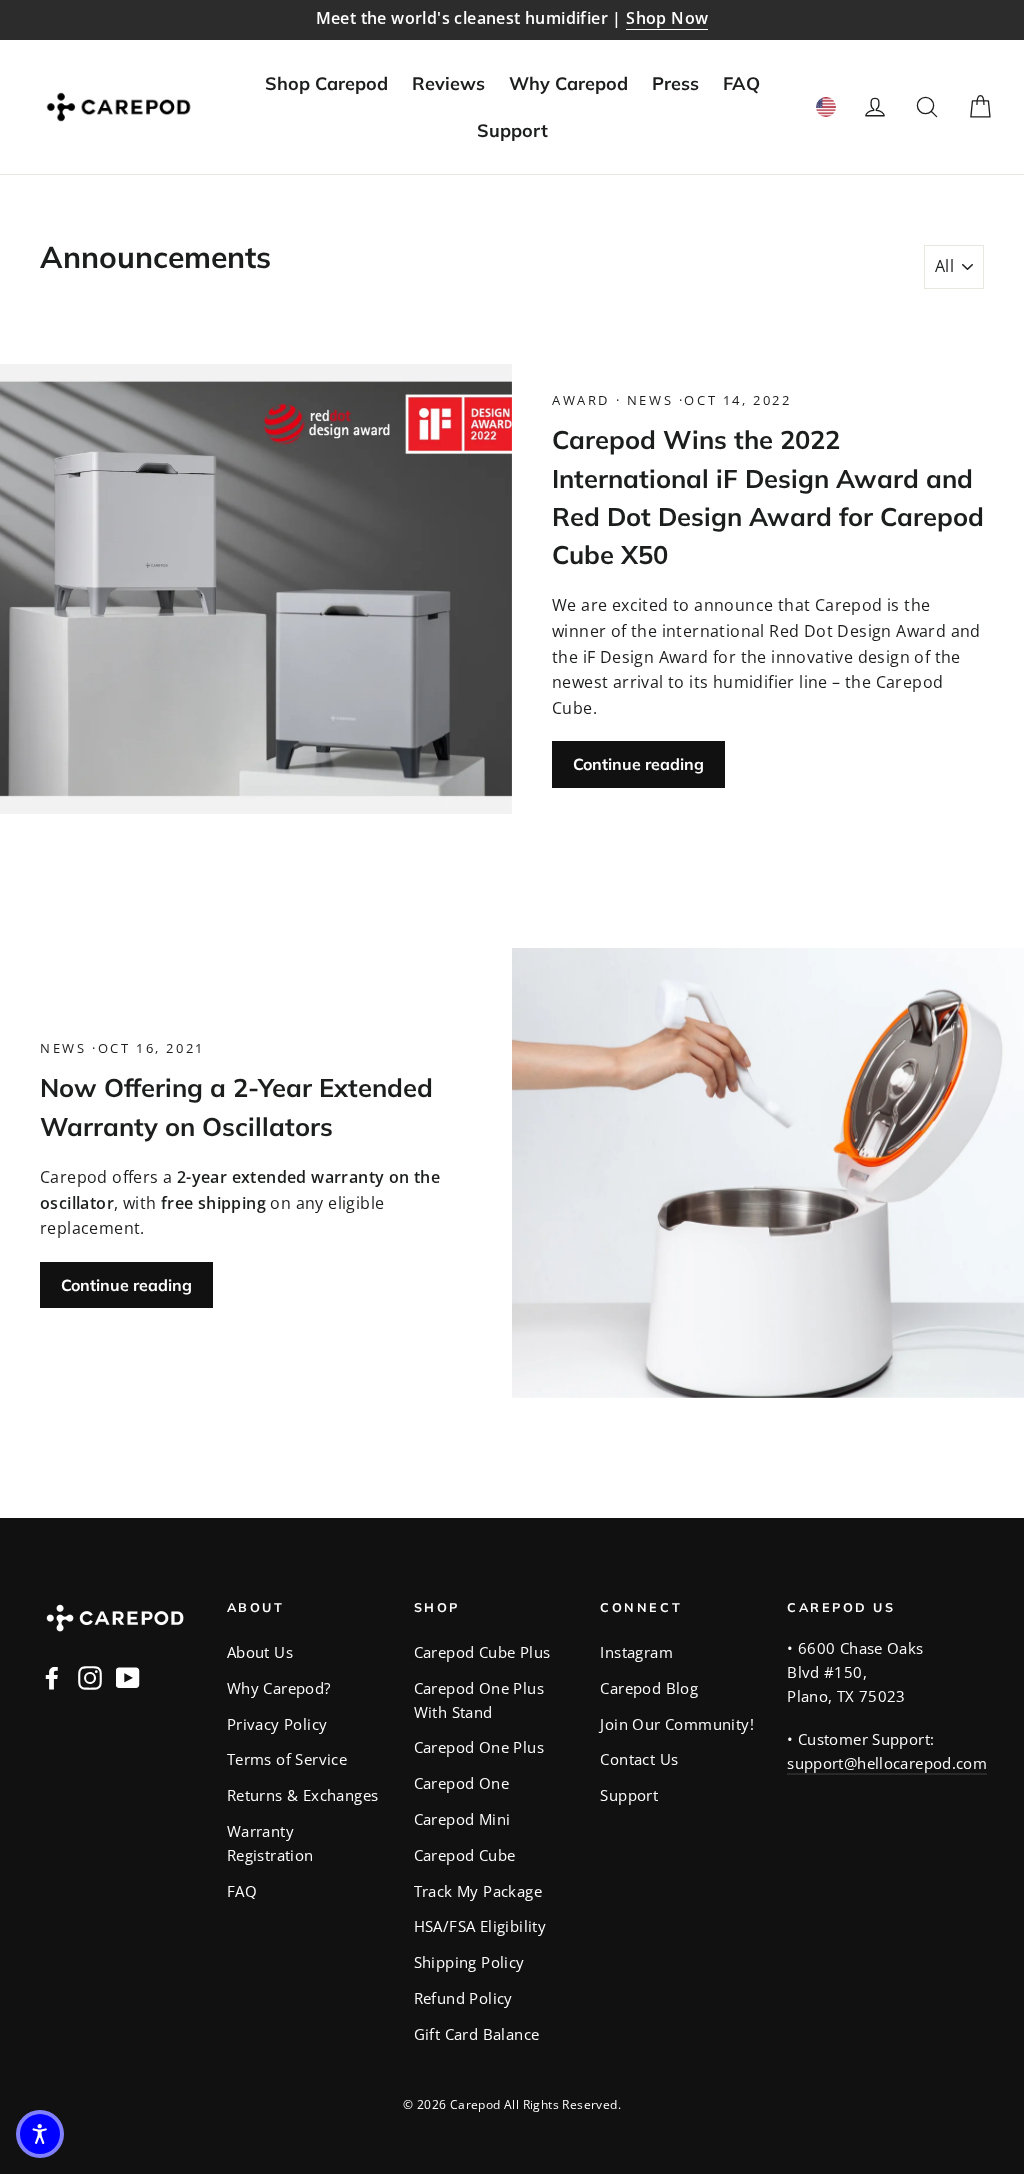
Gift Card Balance (477, 2034)
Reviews (448, 83)
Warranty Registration (270, 1843)
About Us (260, 1652)
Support (512, 130)
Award (584, 400)
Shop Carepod (326, 83)
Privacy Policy (277, 1724)
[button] (40, 2134)
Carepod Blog (649, 1688)
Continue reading (638, 764)
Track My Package (478, 1891)
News (650, 400)
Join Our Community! (677, 1724)
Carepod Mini (462, 1819)
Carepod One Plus (479, 1747)
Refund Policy (463, 1998)
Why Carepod (568, 83)
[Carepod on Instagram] (90, 1678)
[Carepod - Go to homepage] (118, 107)
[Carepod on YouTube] (128, 1678)
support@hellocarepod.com (887, 1763)
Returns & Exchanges (303, 1795)
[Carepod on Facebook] (52, 1678)
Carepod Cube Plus (482, 1652)
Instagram (636, 1652)
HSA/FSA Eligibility (480, 1926)
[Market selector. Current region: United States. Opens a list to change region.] (826, 107)
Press (675, 83)
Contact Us (639, 1759)
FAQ (741, 83)
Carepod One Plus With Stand (479, 1700)
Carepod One (461, 1783)
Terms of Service (287, 1759)
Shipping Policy (469, 1962)
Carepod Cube (465, 1855)
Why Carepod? (279, 1688)
